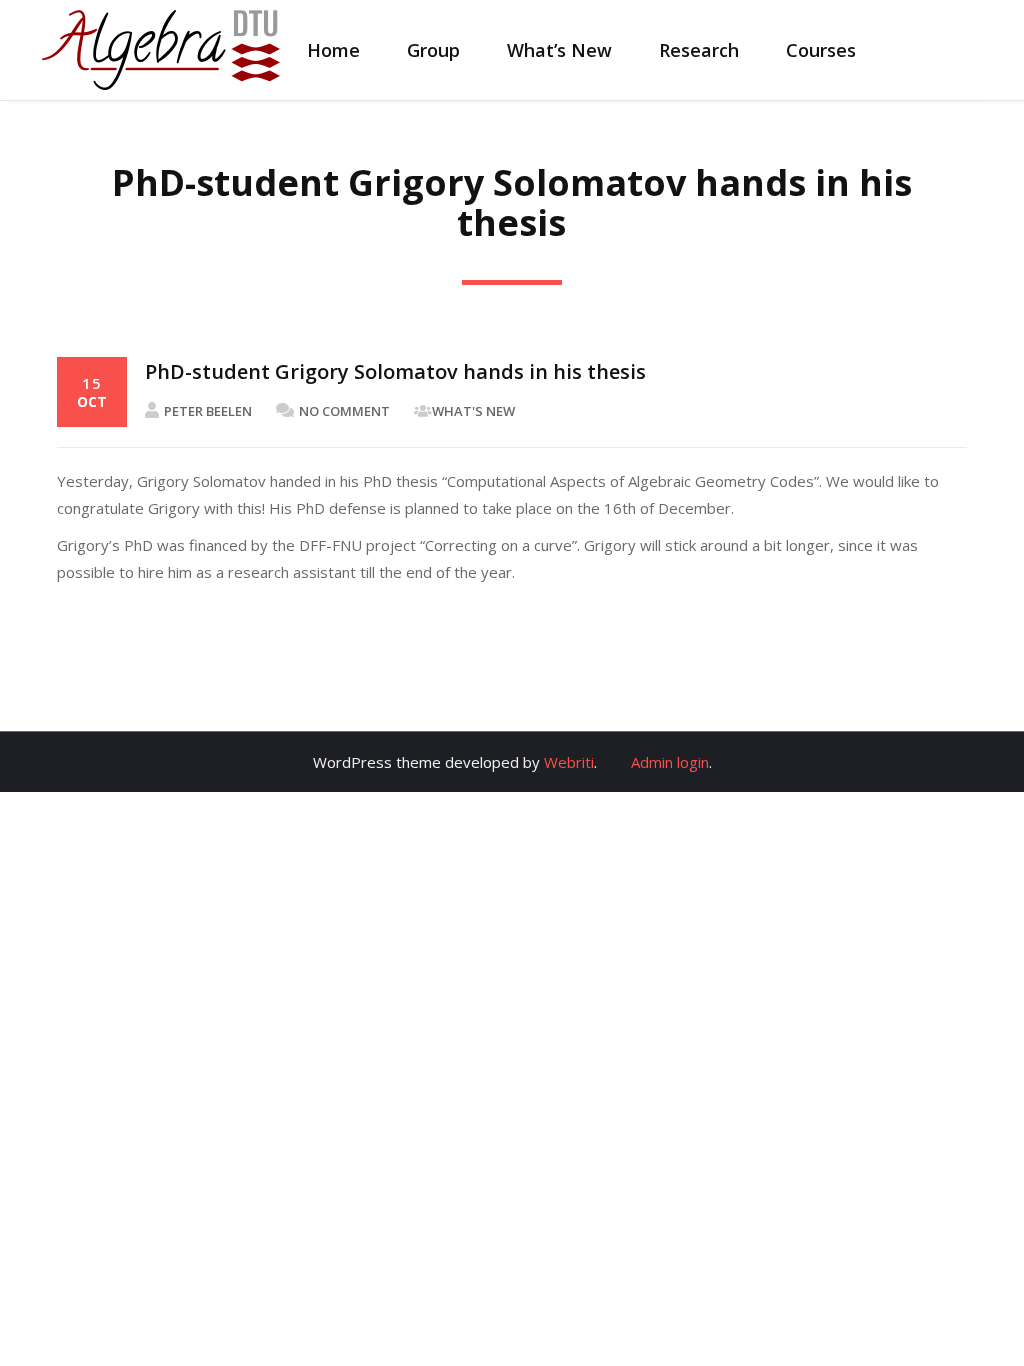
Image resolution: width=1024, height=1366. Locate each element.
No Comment (344, 411)
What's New (473, 411)
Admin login (670, 762)
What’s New (559, 50)
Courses (821, 50)
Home (333, 50)
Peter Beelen (208, 411)
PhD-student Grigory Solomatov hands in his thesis (395, 371)
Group (433, 50)
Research (699, 50)
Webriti (569, 762)
